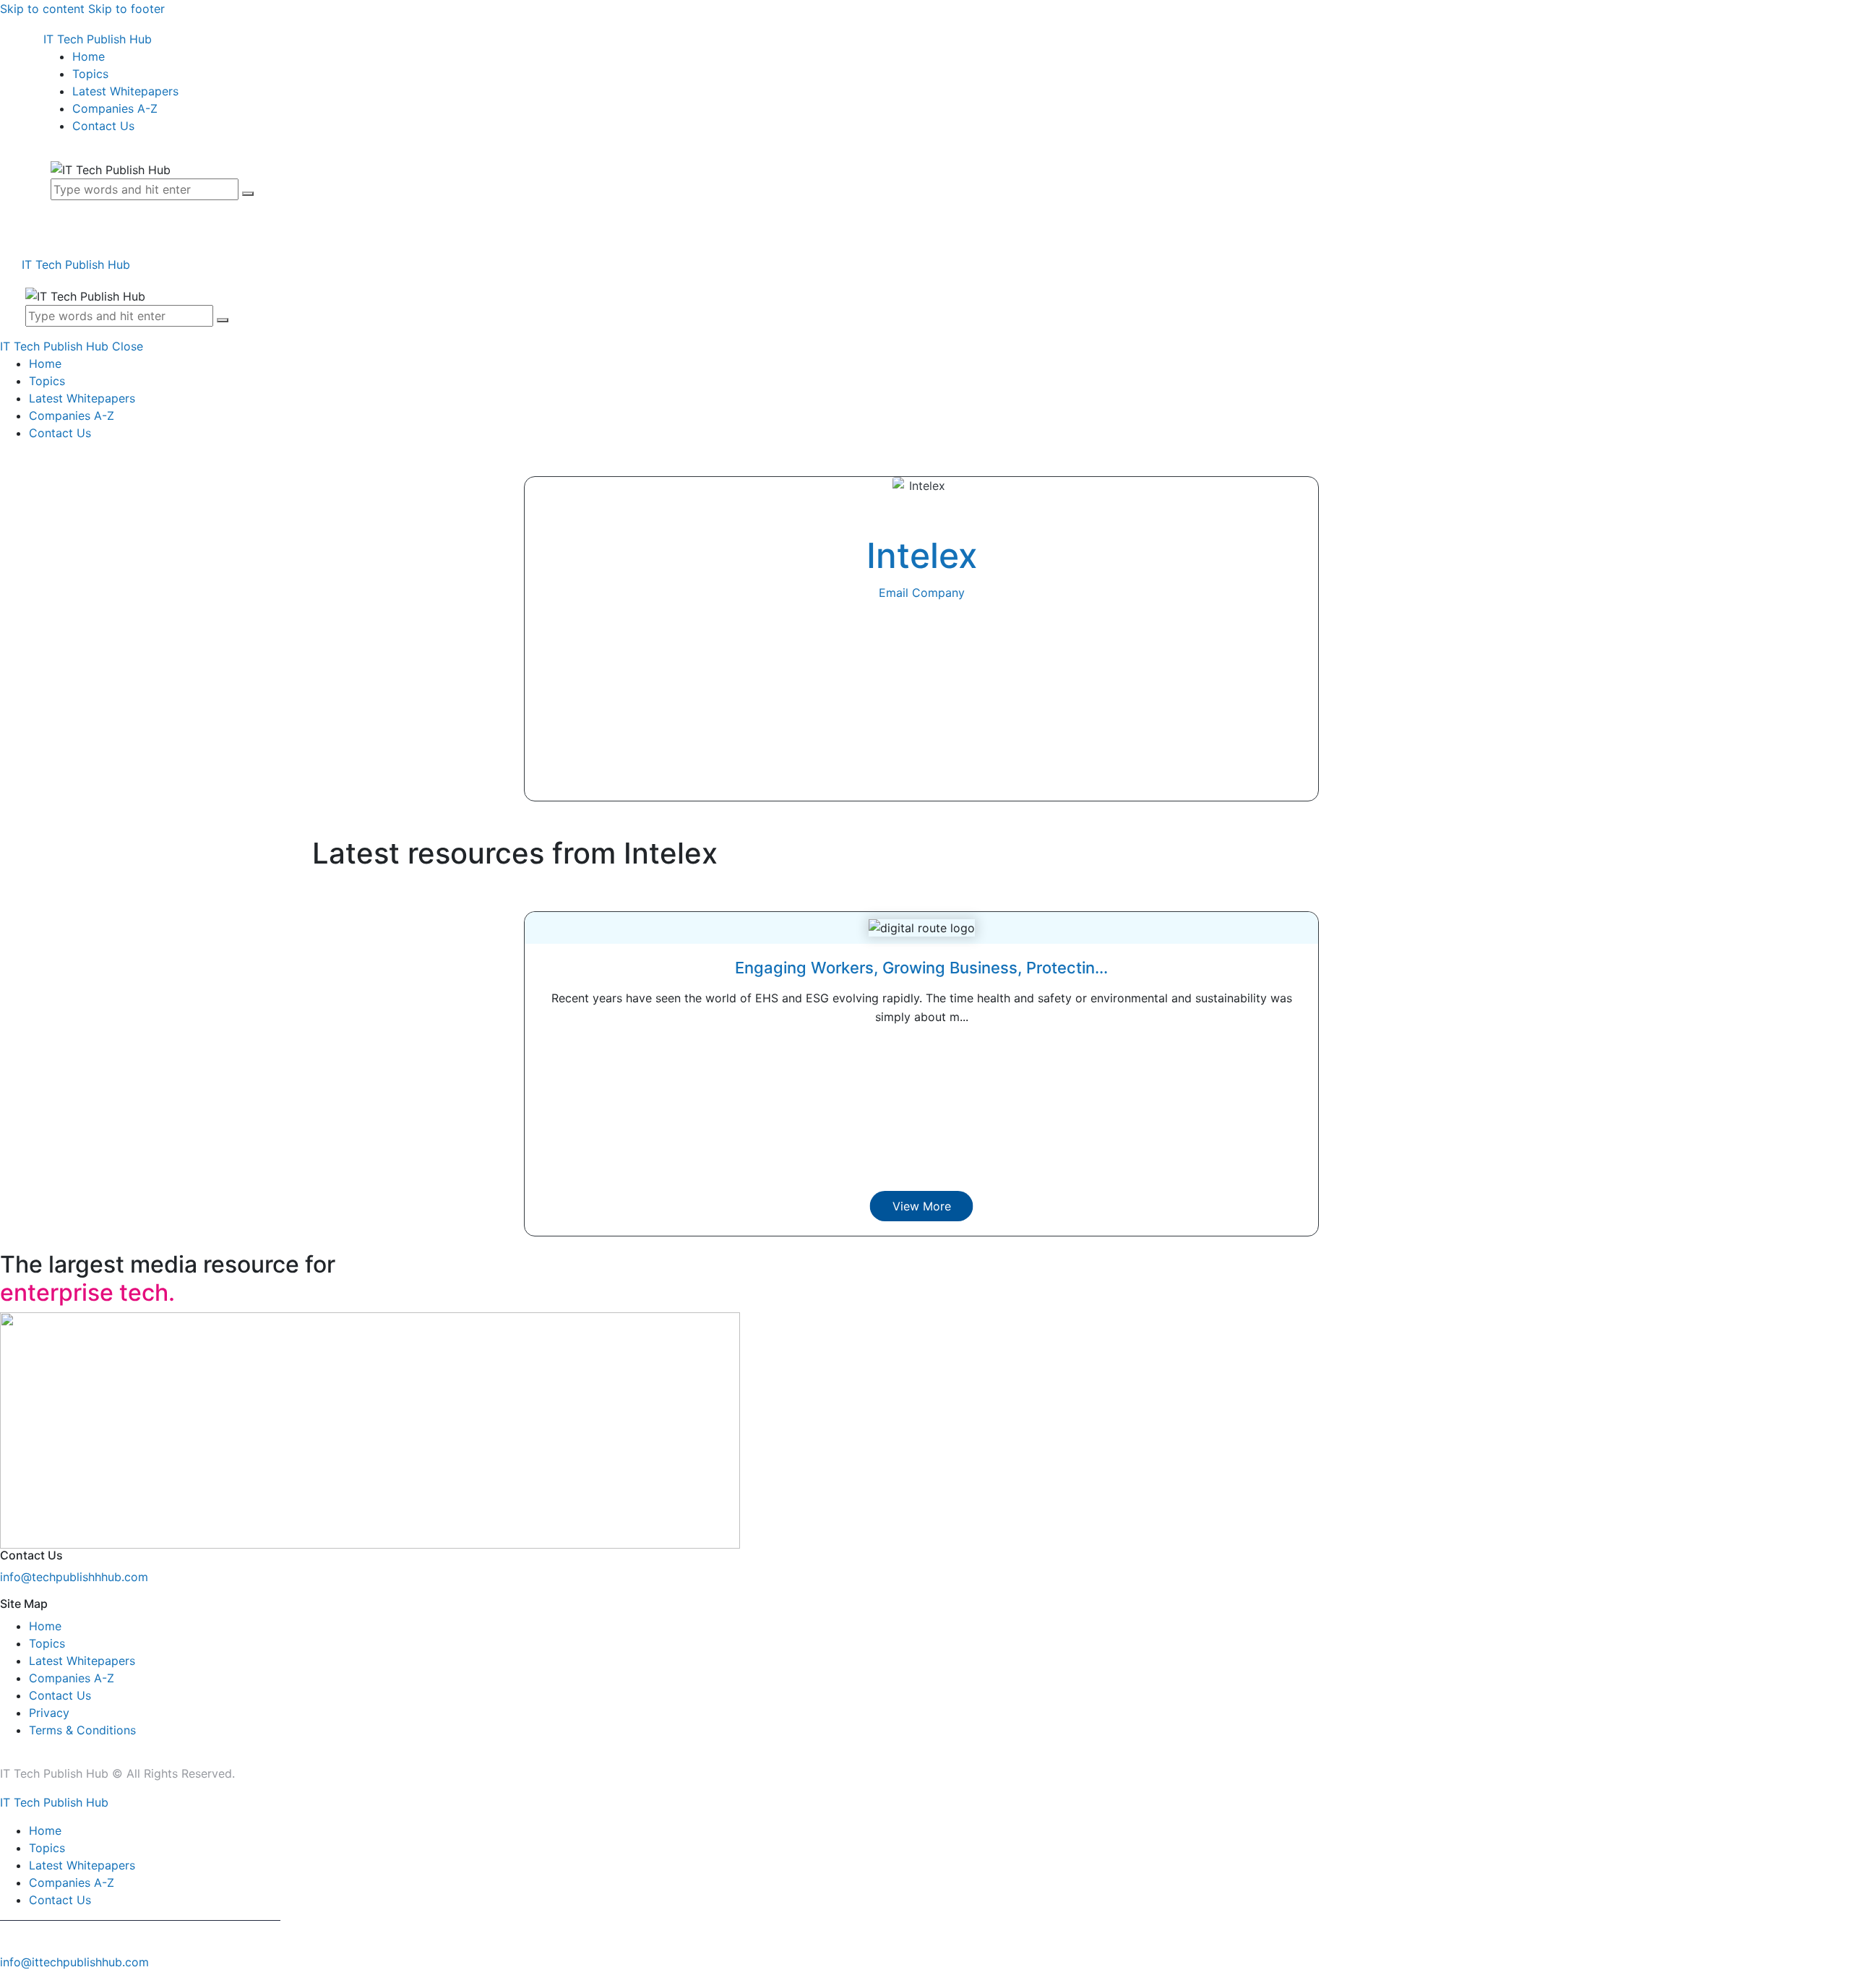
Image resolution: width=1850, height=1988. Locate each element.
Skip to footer (126, 9)
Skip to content (42, 9)
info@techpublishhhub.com (74, 1577)
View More (922, 1206)
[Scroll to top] (8, 1979)
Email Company (922, 593)
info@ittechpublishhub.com (74, 1962)
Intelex (922, 555)
